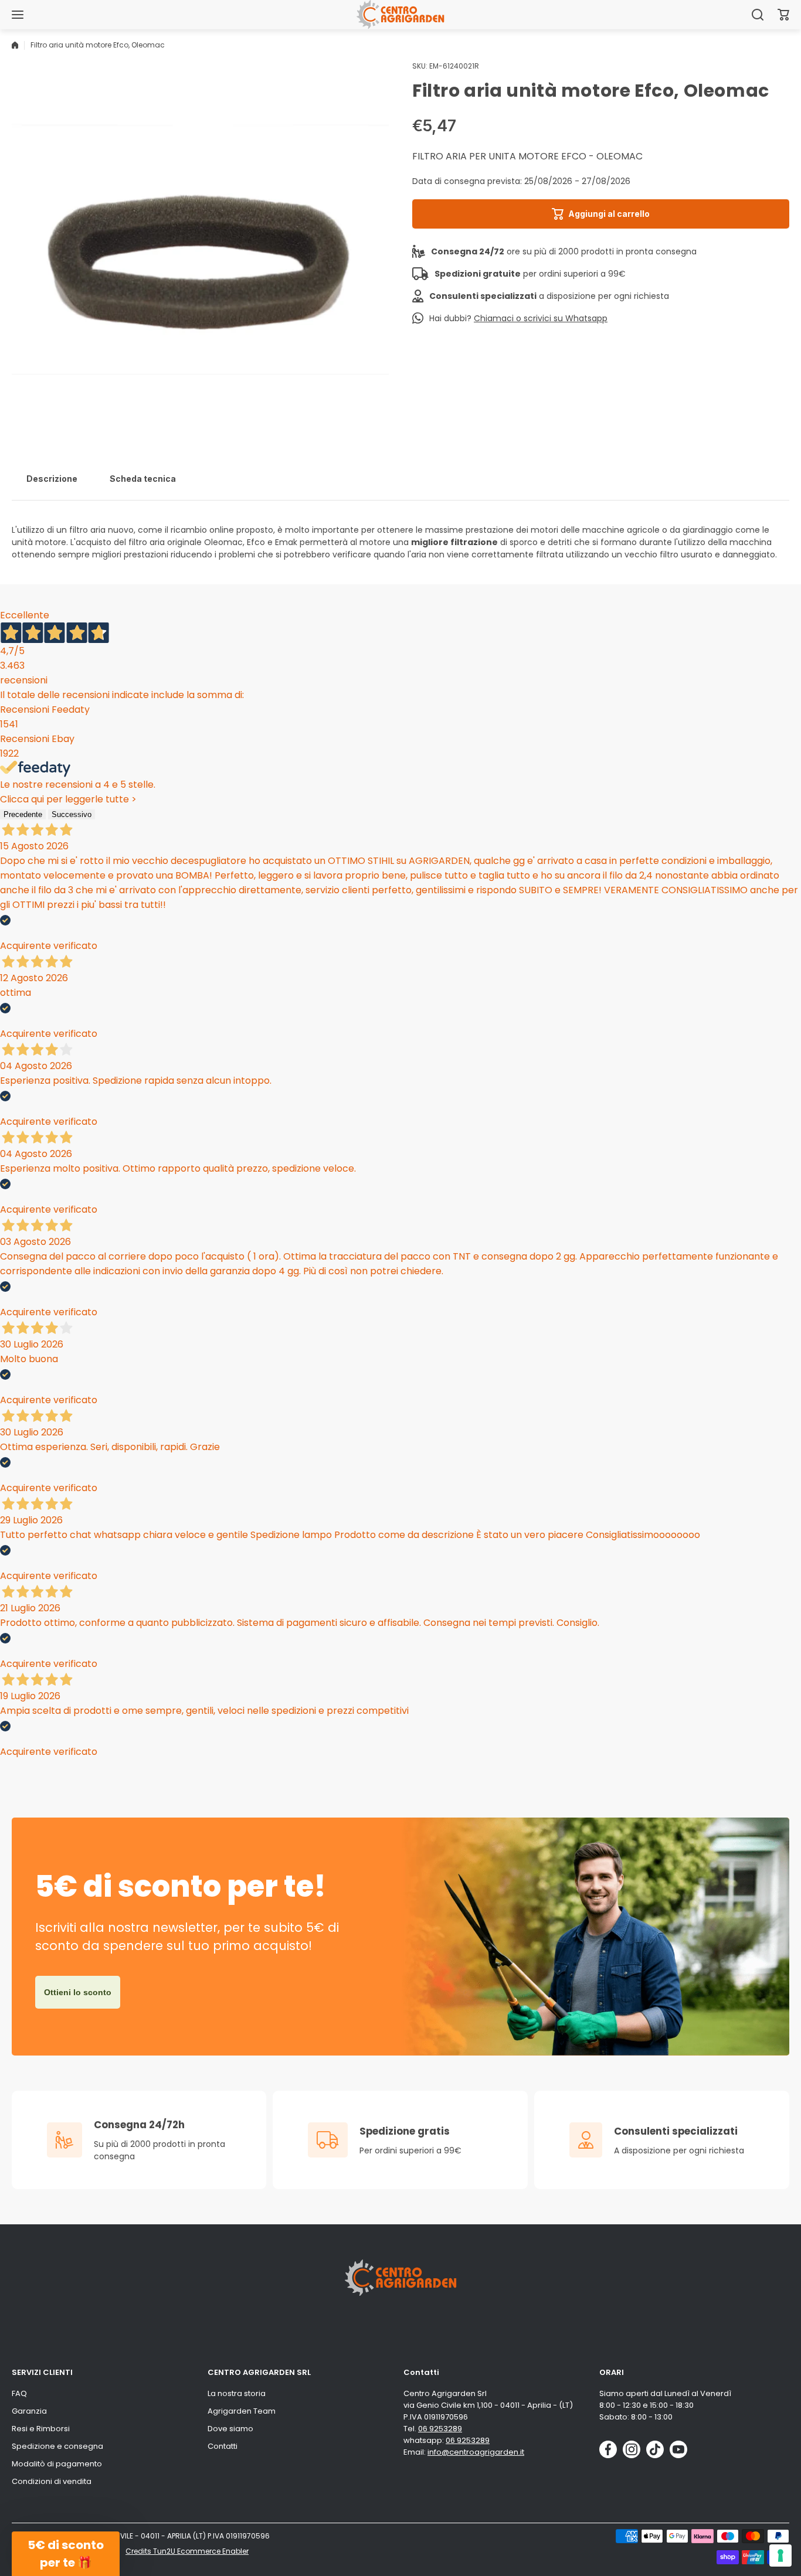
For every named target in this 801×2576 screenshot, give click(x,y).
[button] (783, 15)
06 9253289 (440, 2429)
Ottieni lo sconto (78, 1992)
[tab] (52, 479)
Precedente (23, 814)
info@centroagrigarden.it (476, 2452)
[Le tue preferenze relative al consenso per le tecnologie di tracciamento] (780, 2555)
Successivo (72, 814)
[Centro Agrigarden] (400, 14)
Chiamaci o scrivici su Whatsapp (541, 318)
